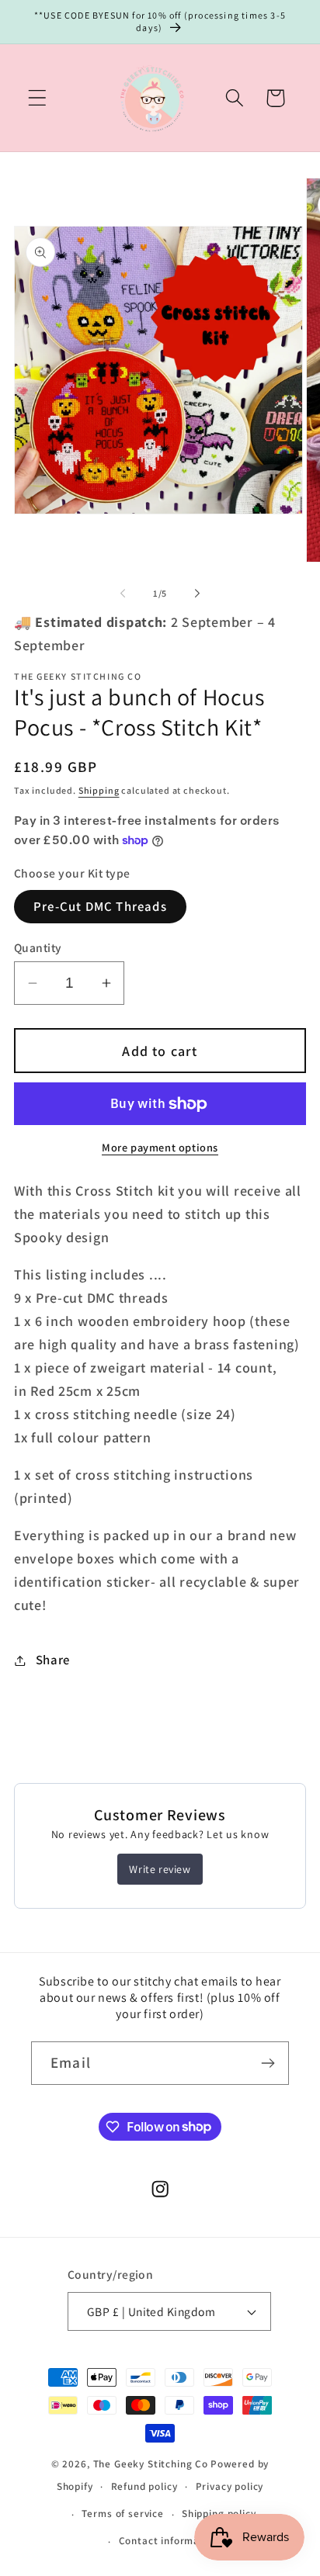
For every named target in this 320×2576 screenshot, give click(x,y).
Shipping (99, 790)
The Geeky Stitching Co (151, 2464)
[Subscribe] (268, 2063)
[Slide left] (123, 594)
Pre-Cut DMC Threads (100, 906)
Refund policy (144, 2486)
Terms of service (122, 2514)
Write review (160, 1869)
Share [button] (53, 1660)
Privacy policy (230, 2486)
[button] (38, 98)
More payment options (160, 1147)
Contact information (169, 2541)
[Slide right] (197, 594)
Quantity (38, 947)
